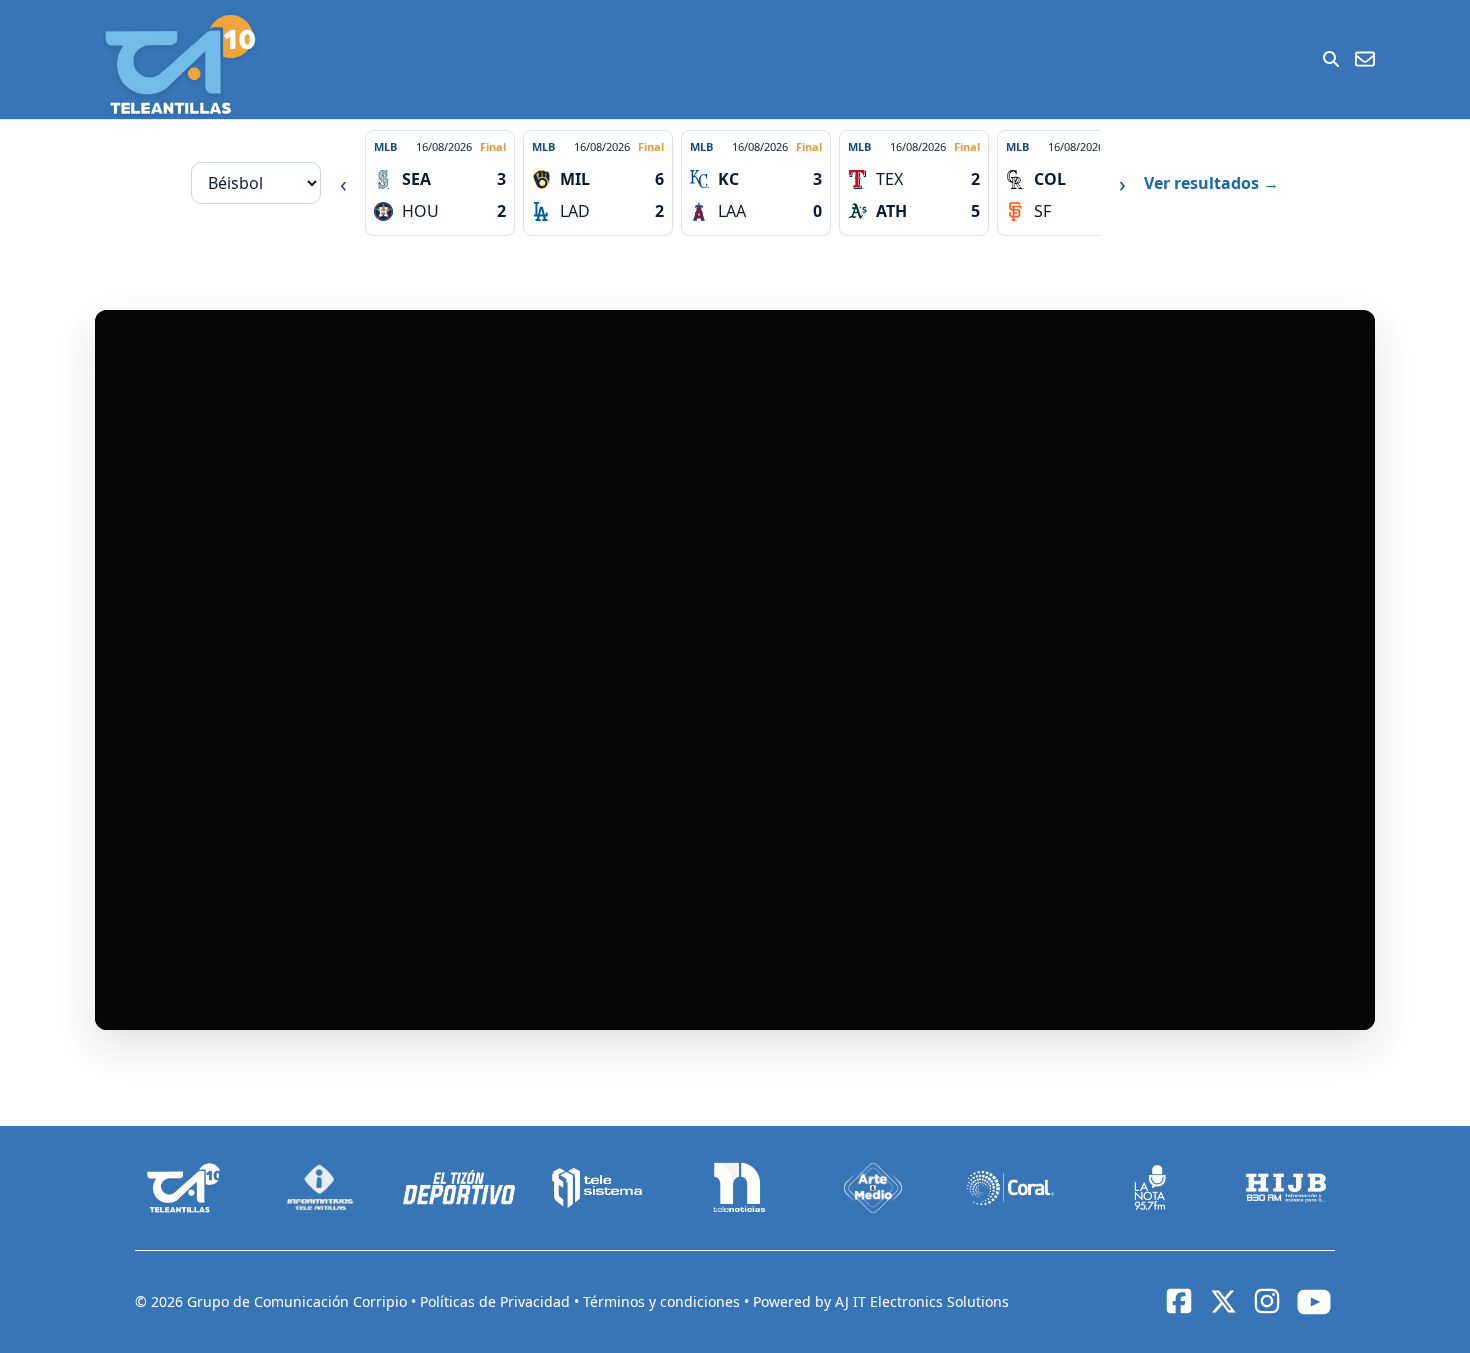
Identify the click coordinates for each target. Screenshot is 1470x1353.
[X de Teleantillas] (1223, 1302)
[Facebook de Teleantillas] (1179, 1301)
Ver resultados (1211, 183)
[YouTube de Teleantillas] (1314, 1302)
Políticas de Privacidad (497, 1301)
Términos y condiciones (663, 1301)
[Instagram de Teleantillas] (1267, 1301)
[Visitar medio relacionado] (184, 1188)
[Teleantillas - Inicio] (180, 64)
